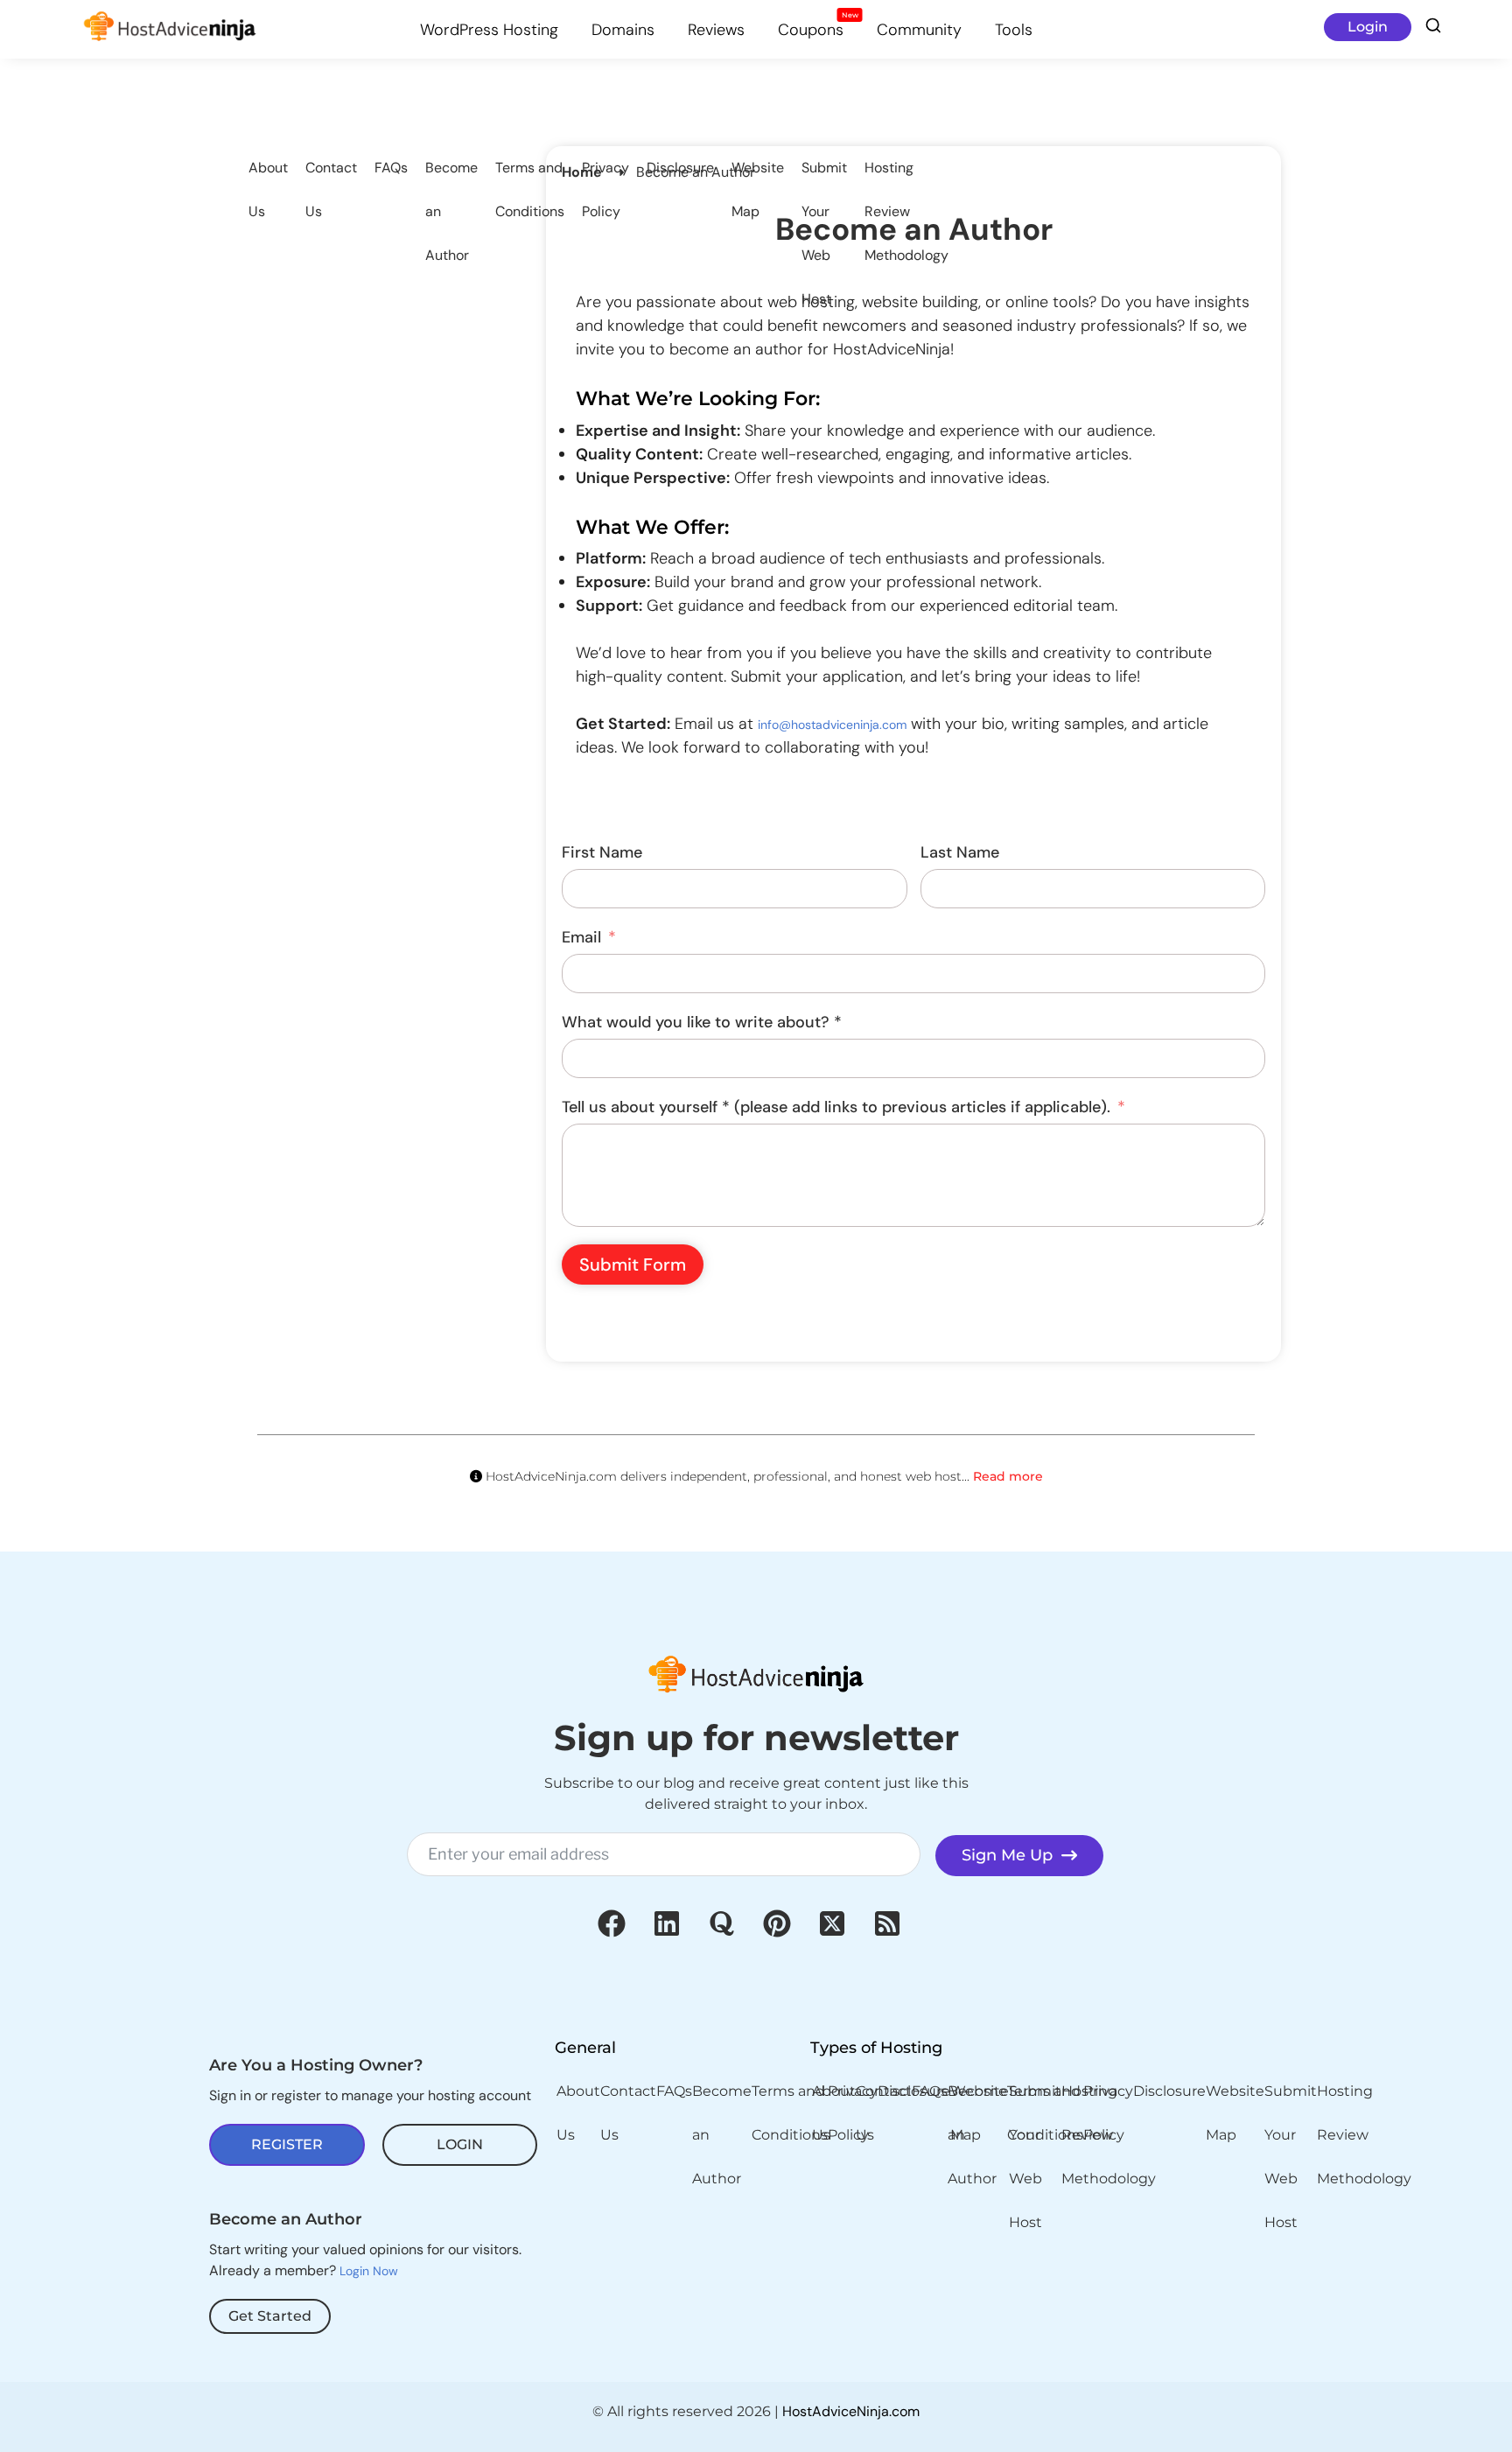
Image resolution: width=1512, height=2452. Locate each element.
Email (581, 937)
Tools (1014, 30)
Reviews (716, 30)
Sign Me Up (1011, 1855)
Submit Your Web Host (824, 233)
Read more (1008, 1476)
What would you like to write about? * (702, 1022)
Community (919, 30)
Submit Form (633, 1265)
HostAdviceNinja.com (851, 2411)
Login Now (369, 2271)
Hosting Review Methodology (906, 211)
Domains (623, 30)
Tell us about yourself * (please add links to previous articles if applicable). (836, 1107)
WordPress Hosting (489, 30)
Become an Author (451, 211)
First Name (602, 852)
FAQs (391, 168)
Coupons (818, 28)
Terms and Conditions (530, 189)
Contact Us (331, 189)
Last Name (960, 852)
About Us (268, 189)
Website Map (758, 189)
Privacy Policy (605, 189)
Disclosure (680, 168)
